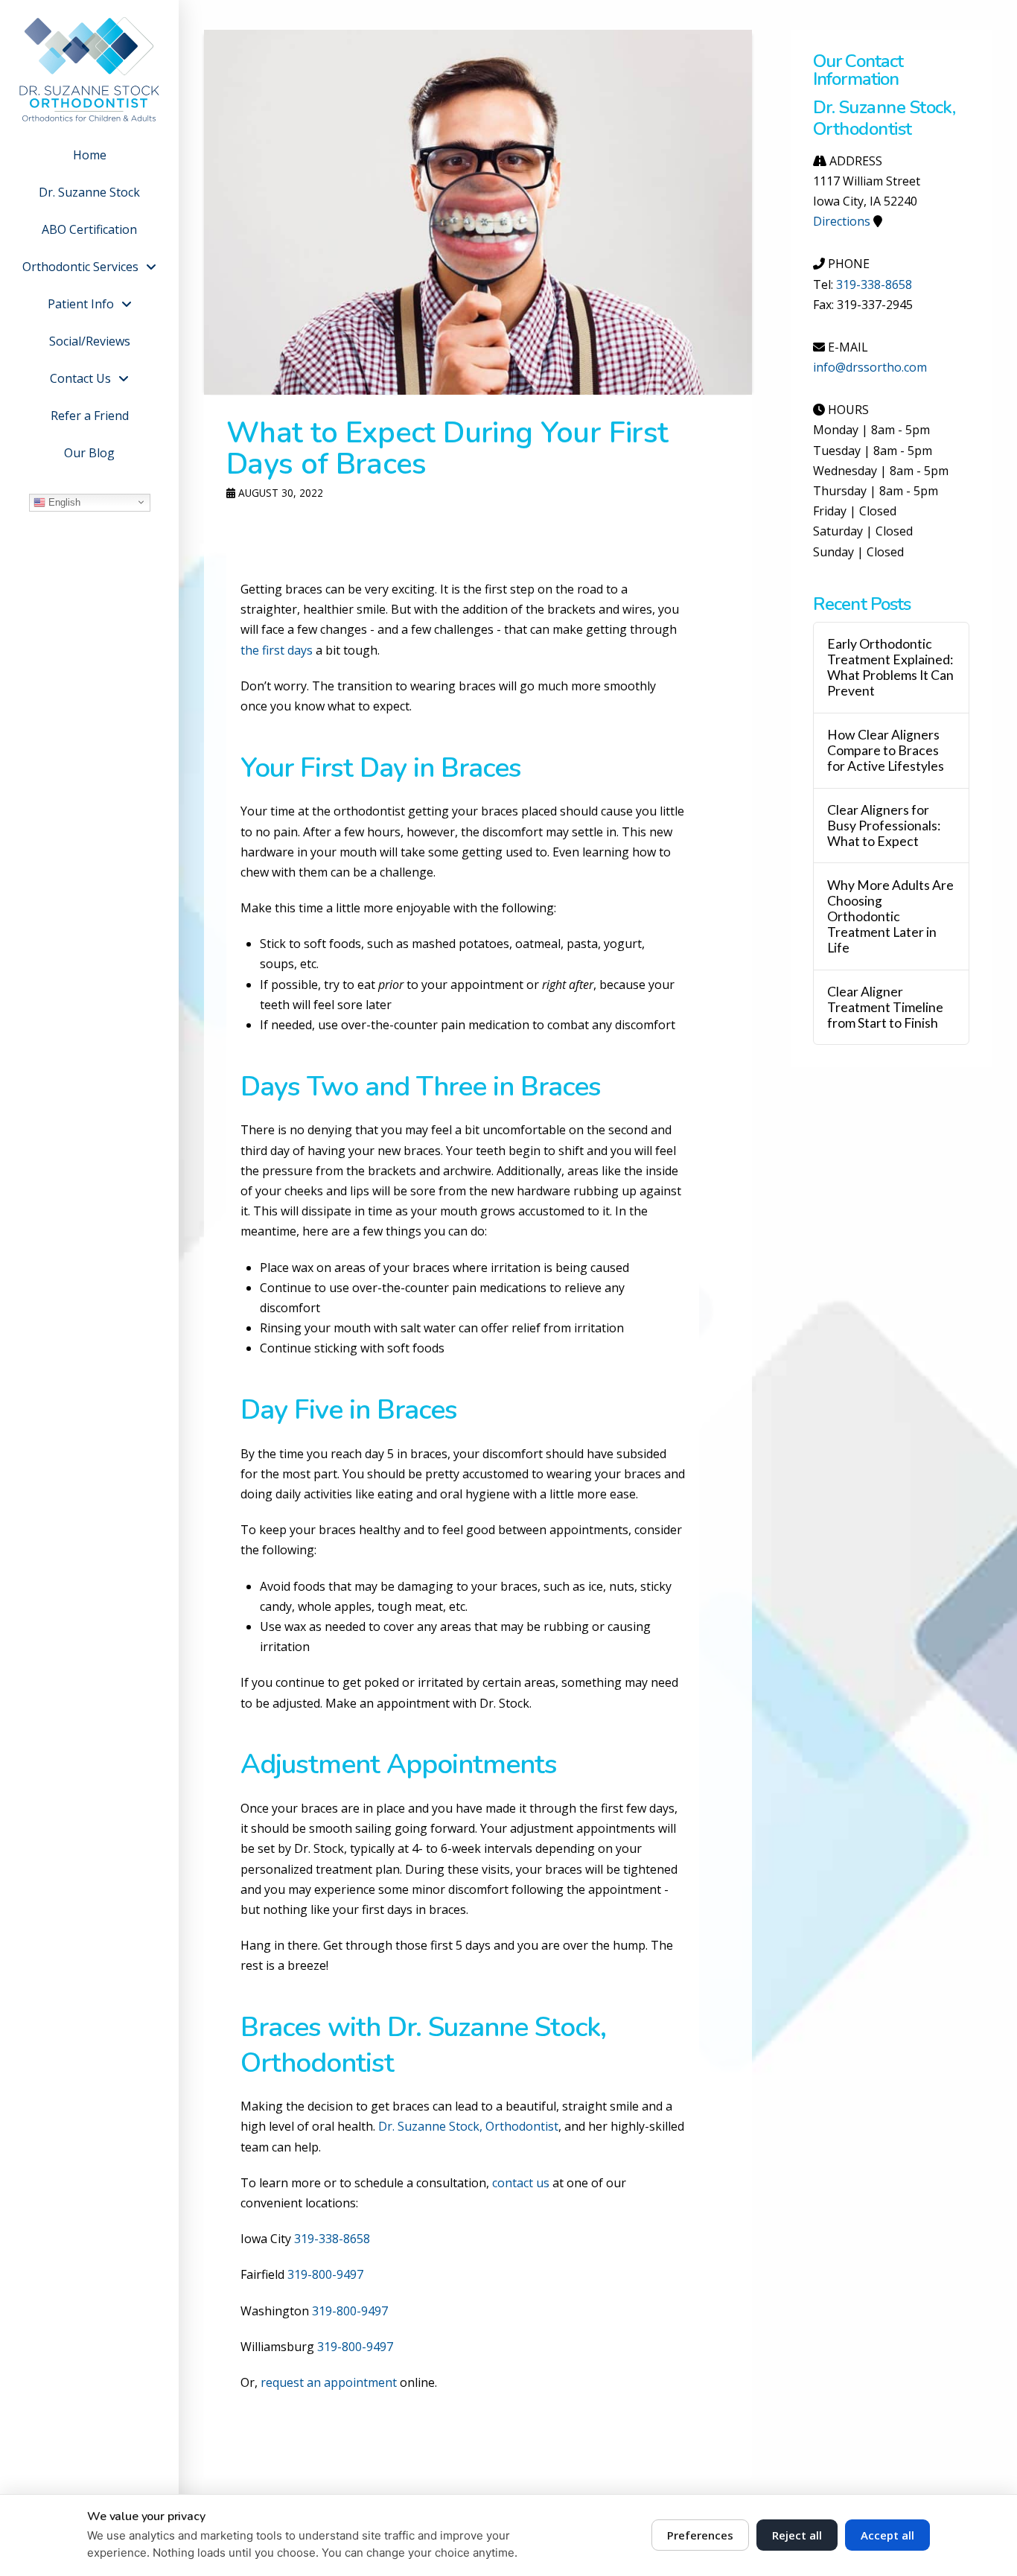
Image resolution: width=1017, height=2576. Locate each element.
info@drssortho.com (870, 367)
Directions (842, 221)
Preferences (700, 2535)
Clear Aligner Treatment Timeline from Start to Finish (885, 1007)
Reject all (797, 2535)
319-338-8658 (332, 2239)
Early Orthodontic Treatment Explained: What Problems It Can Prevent (890, 667)
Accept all (887, 2535)
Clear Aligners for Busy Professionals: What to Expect (884, 826)
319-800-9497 (325, 2274)
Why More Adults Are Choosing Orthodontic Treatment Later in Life (890, 917)
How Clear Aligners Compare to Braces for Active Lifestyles (886, 750)
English (63, 502)
